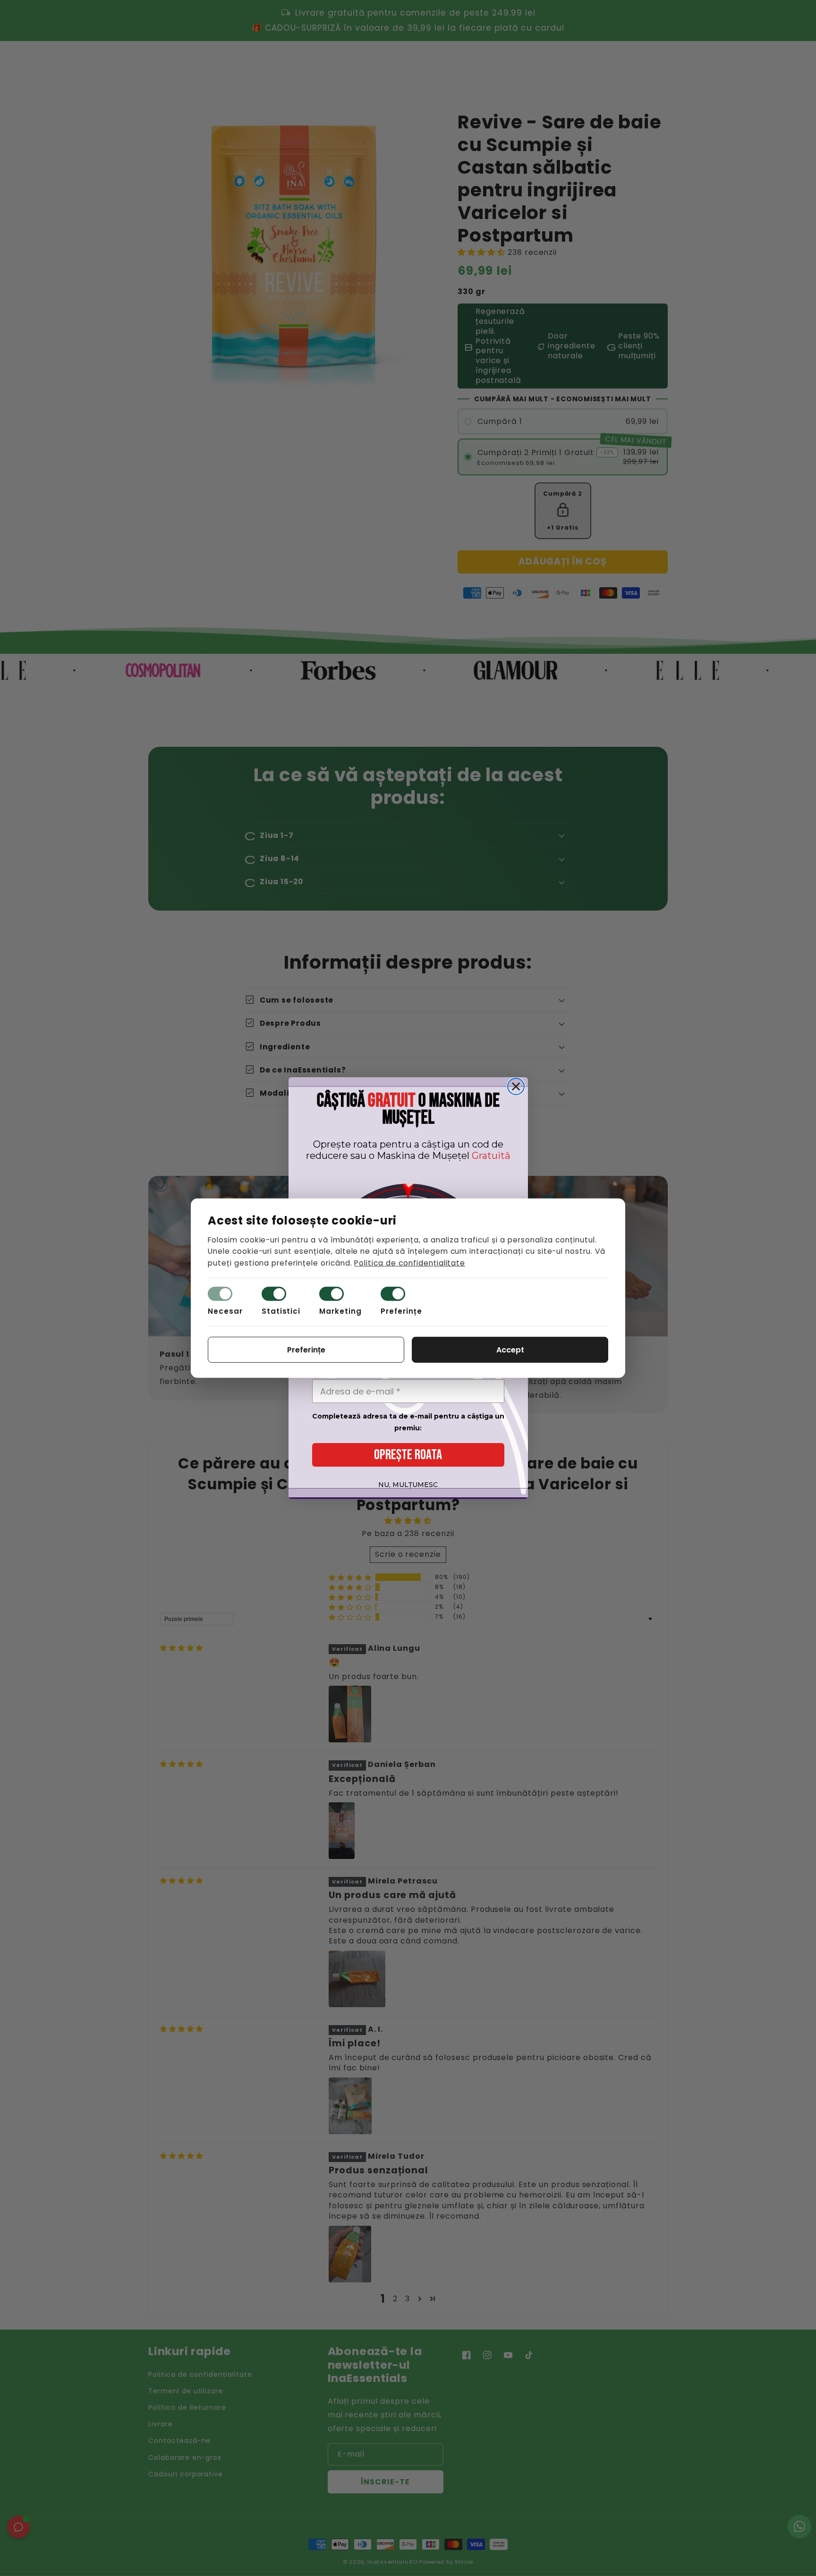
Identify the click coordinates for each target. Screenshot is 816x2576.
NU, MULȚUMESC (408, 1485)
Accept (510, 1350)
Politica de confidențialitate (410, 1263)
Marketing (340, 1311)
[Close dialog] (516, 1086)
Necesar (225, 1311)
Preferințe (401, 1311)
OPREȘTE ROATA (408, 1455)
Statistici (281, 1311)
